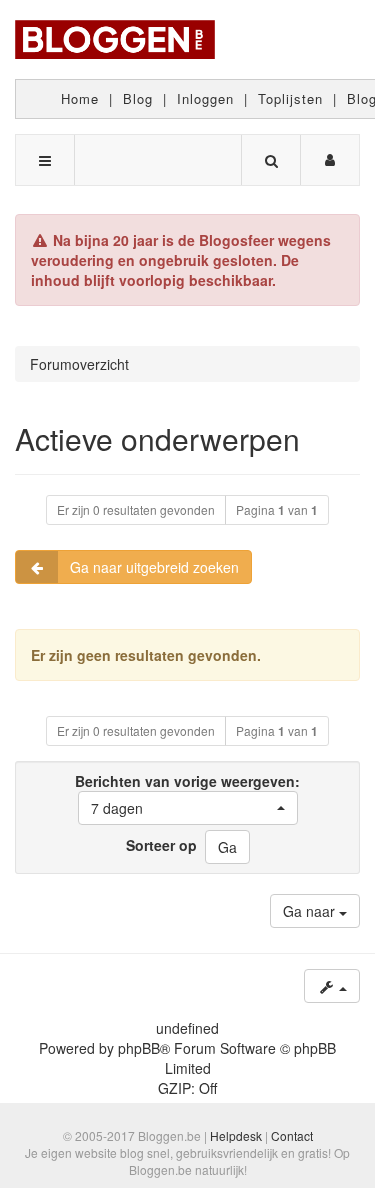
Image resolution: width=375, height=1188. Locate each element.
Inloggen (205, 98)
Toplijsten (290, 98)
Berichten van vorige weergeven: (187, 794)
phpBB (139, 1048)
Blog (138, 98)
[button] (188, 808)
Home (80, 98)
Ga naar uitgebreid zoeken (154, 567)
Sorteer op (161, 845)
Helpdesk (236, 1135)
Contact (292, 1135)
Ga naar (311, 911)
